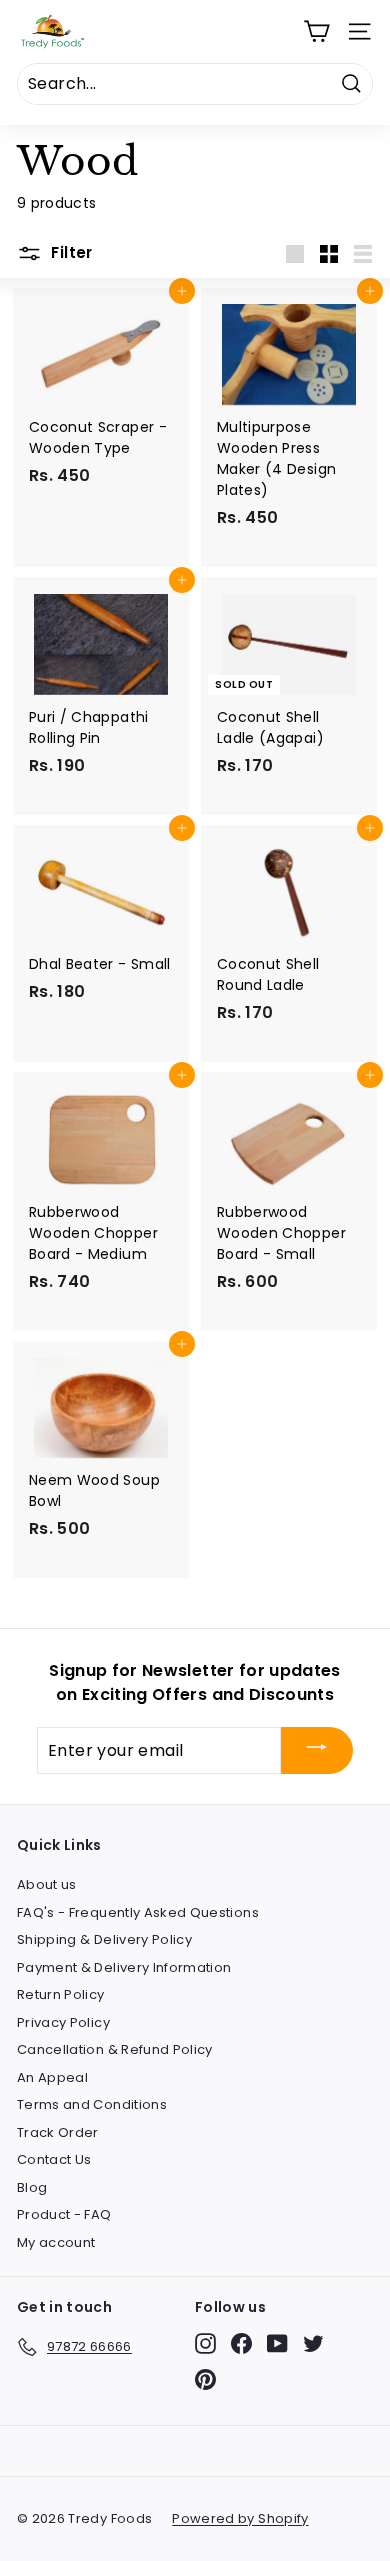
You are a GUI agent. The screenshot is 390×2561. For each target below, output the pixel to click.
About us (47, 1884)
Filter (70, 252)
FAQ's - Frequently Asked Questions (138, 1912)
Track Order (58, 2132)
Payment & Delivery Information (124, 1967)
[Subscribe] (317, 1750)
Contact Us (54, 2159)
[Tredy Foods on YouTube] (277, 2343)
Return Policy (61, 1994)
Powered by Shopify (240, 2518)
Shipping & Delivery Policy (104, 1939)
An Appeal (52, 2077)
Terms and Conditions (92, 2104)
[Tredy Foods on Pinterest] (205, 2379)
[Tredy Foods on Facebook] (241, 2343)
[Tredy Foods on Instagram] (205, 2343)
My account (56, 2242)
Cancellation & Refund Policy (115, 2049)
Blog (32, 2187)
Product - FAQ (64, 2214)
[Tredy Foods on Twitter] (313, 2343)
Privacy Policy (63, 2022)
